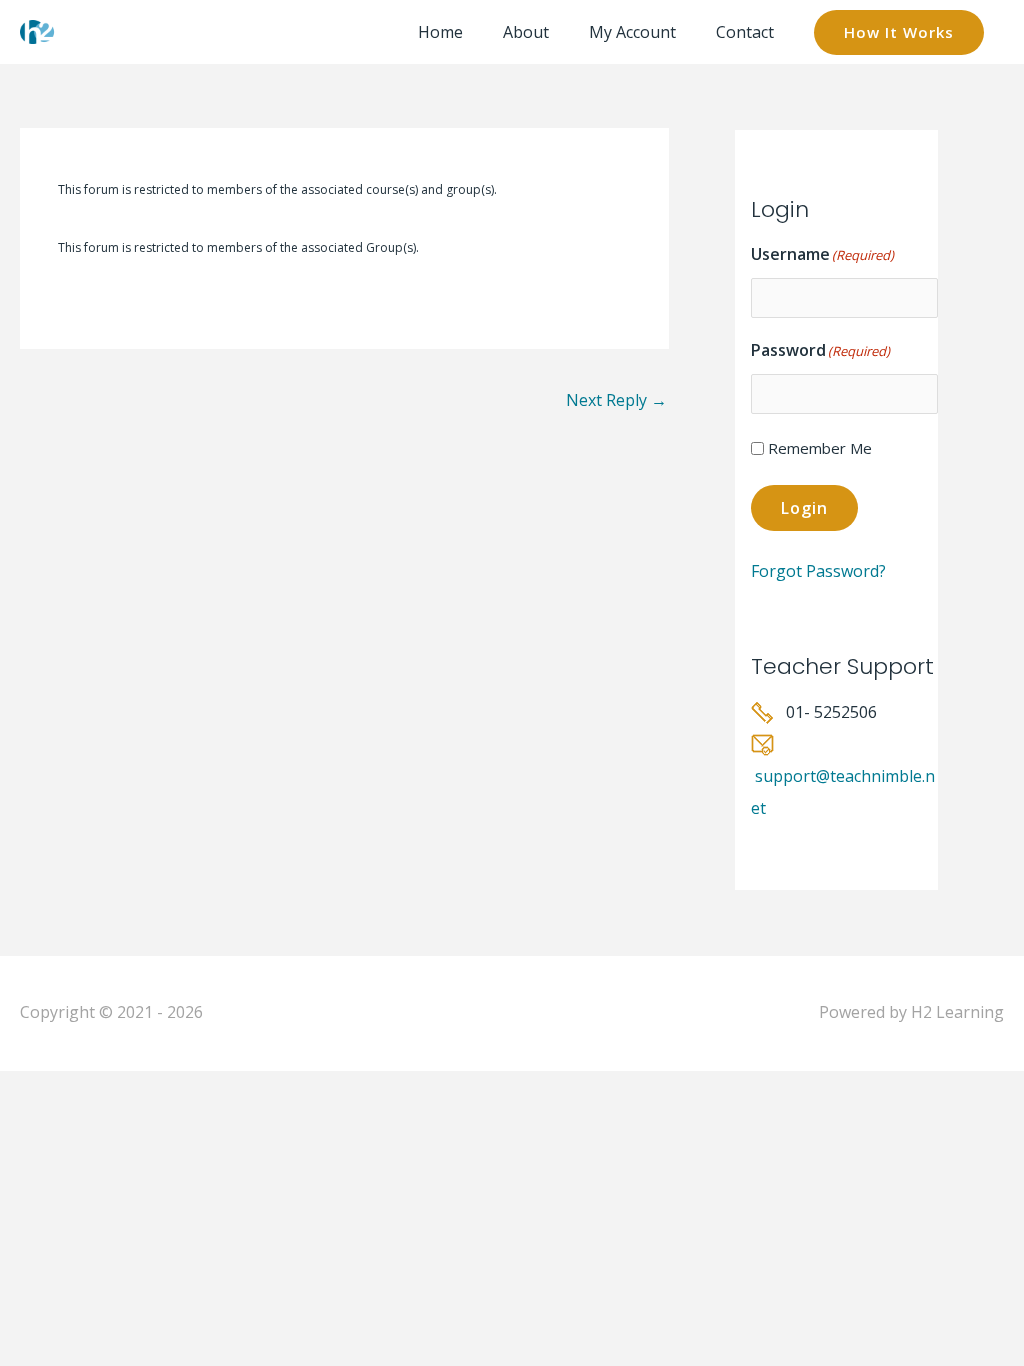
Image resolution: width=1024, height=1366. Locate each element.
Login (804, 508)
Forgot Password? (818, 571)
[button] (899, 32)
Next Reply (616, 400)
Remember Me (820, 448)
